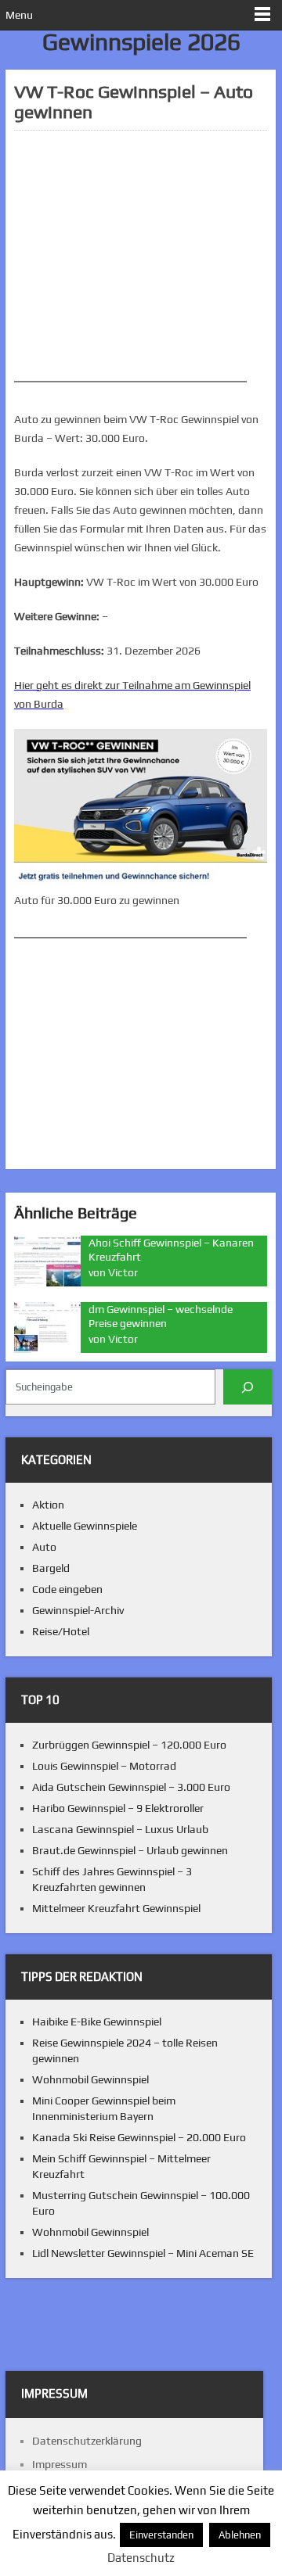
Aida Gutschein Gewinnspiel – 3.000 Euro (131, 1787)
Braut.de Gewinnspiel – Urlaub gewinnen (130, 1850)
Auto (44, 1547)
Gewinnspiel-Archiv (78, 1610)
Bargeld (51, 1568)
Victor (123, 1272)
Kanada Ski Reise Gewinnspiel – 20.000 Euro (139, 2137)
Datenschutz (141, 2558)
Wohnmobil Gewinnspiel (90, 2079)
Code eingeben (67, 1589)
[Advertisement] (141, 256)
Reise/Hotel (61, 1631)
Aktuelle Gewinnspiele (85, 1526)
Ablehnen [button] (240, 2535)
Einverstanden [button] (161, 2535)
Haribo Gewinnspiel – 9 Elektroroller (118, 1808)
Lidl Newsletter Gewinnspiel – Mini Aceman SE (143, 2253)
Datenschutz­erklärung (87, 2441)
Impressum (60, 2464)
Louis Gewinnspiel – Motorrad (104, 1766)
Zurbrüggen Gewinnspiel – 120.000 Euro (129, 1745)
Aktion (48, 1505)
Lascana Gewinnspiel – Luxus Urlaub (120, 1829)
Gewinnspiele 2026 (141, 42)
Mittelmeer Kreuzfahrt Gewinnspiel (116, 1908)
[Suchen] (248, 1387)
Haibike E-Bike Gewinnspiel (97, 2022)
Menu (19, 15)
